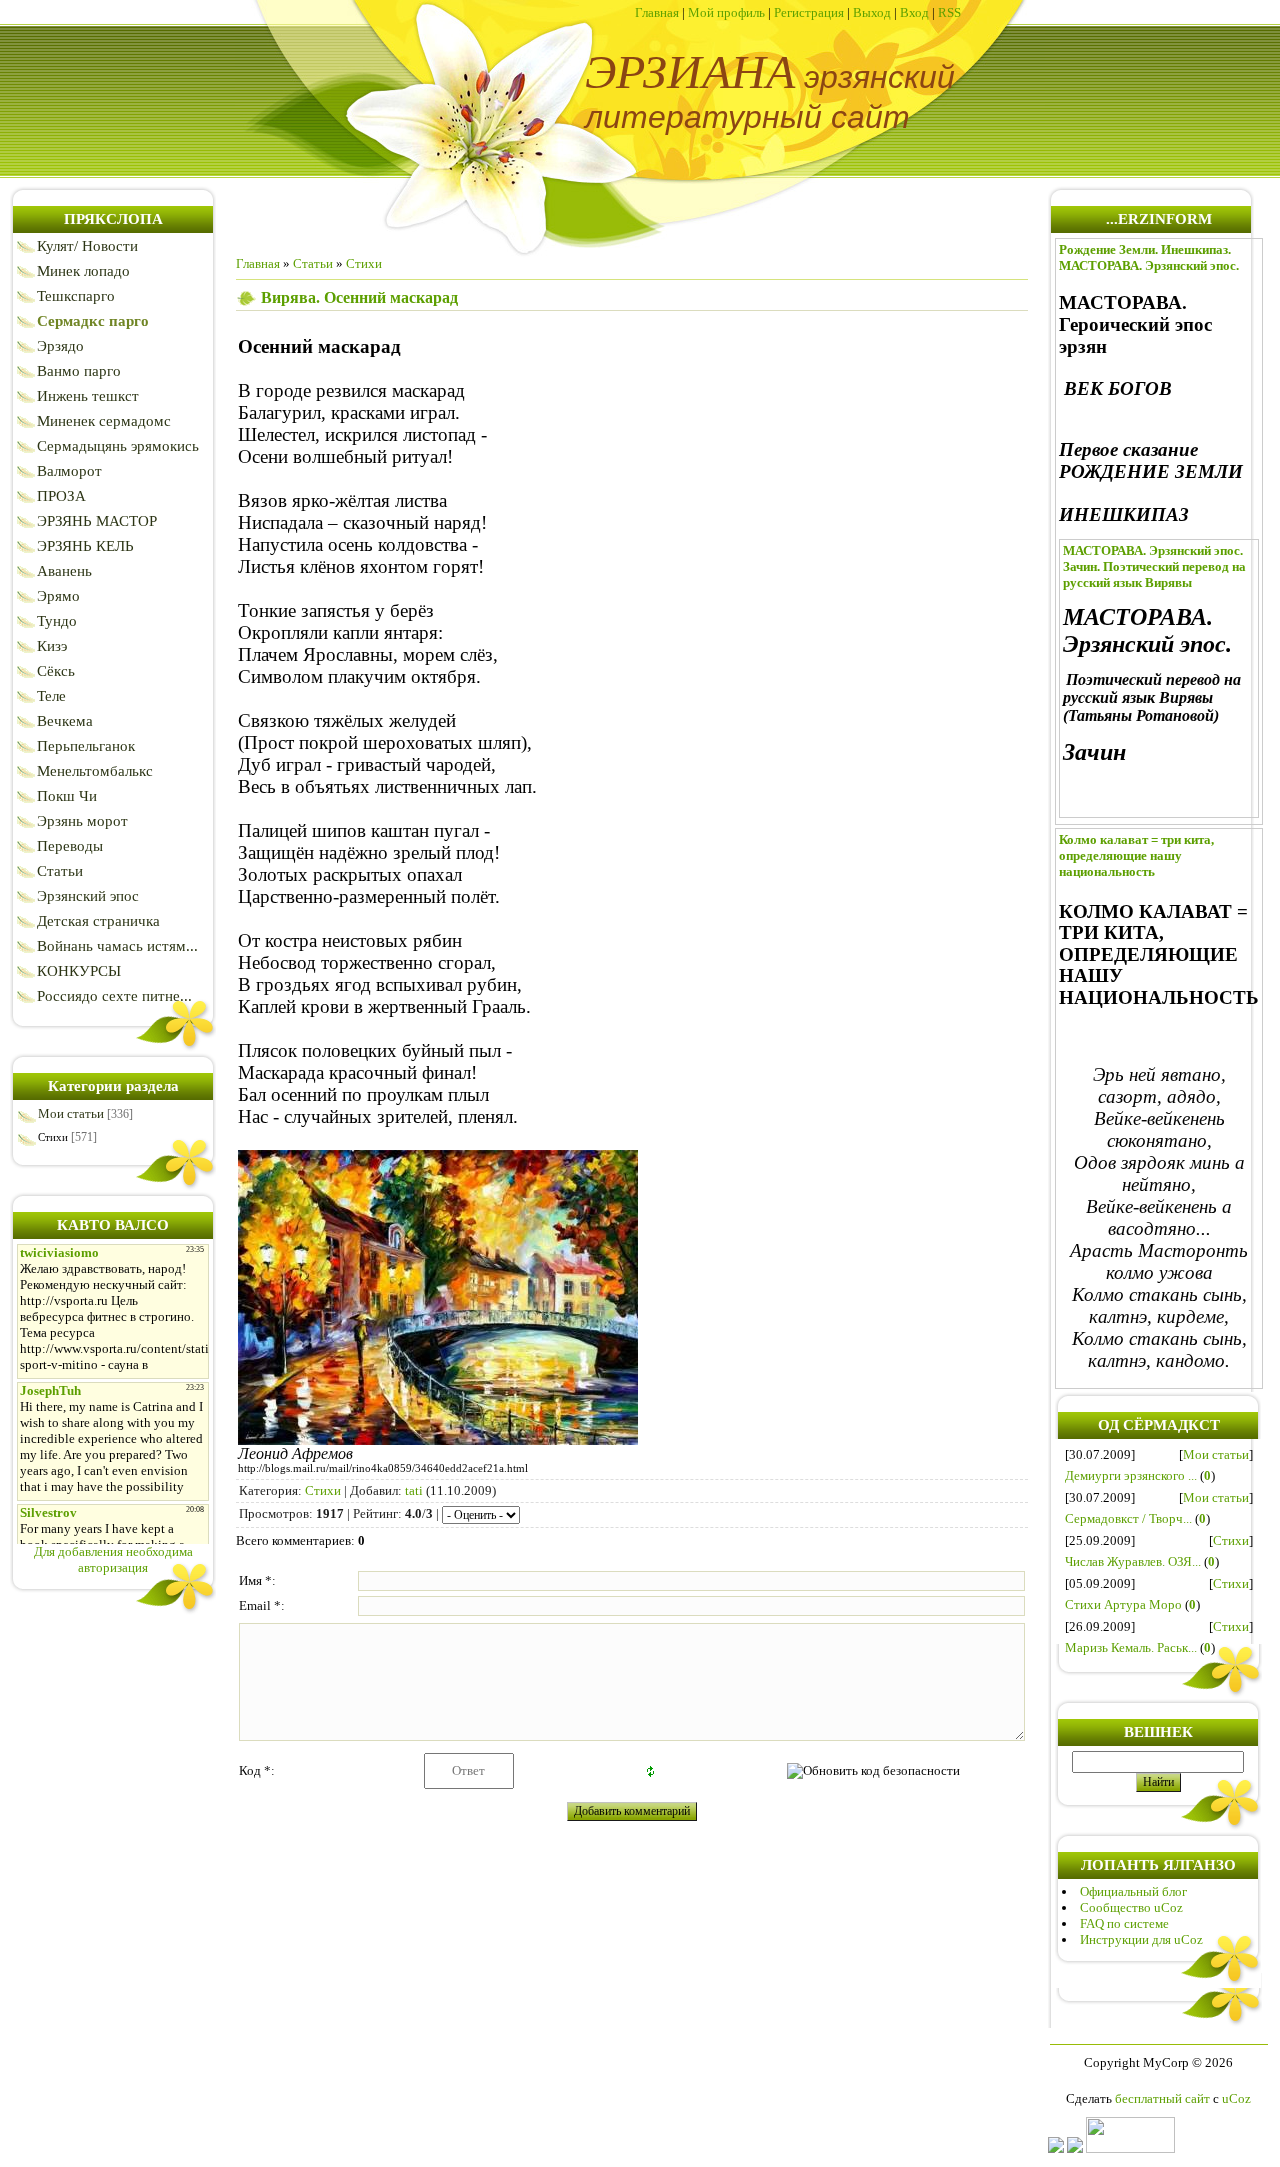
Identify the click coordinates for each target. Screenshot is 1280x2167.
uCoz (1236, 2098)
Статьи (313, 263)
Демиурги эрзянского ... (1131, 1475)
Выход (872, 12)
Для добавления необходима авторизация (113, 1559)
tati (414, 1490)
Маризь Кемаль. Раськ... (1131, 1647)
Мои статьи (71, 1113)
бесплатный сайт (1162, 2098)
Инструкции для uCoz (1141, 1939)
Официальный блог (1133, 1891)
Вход (914, 12)
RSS (949, 12)
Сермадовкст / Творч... (1128, 1518)
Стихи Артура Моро (1123, 1604)
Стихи (53, 1137)
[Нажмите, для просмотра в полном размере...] (438, 1438)
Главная (657, 12)
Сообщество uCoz (1131, 1907)
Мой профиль (726, 12)
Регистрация (809, 12)
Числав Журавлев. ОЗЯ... (1133, 1561)
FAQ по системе (1124, 1923)
